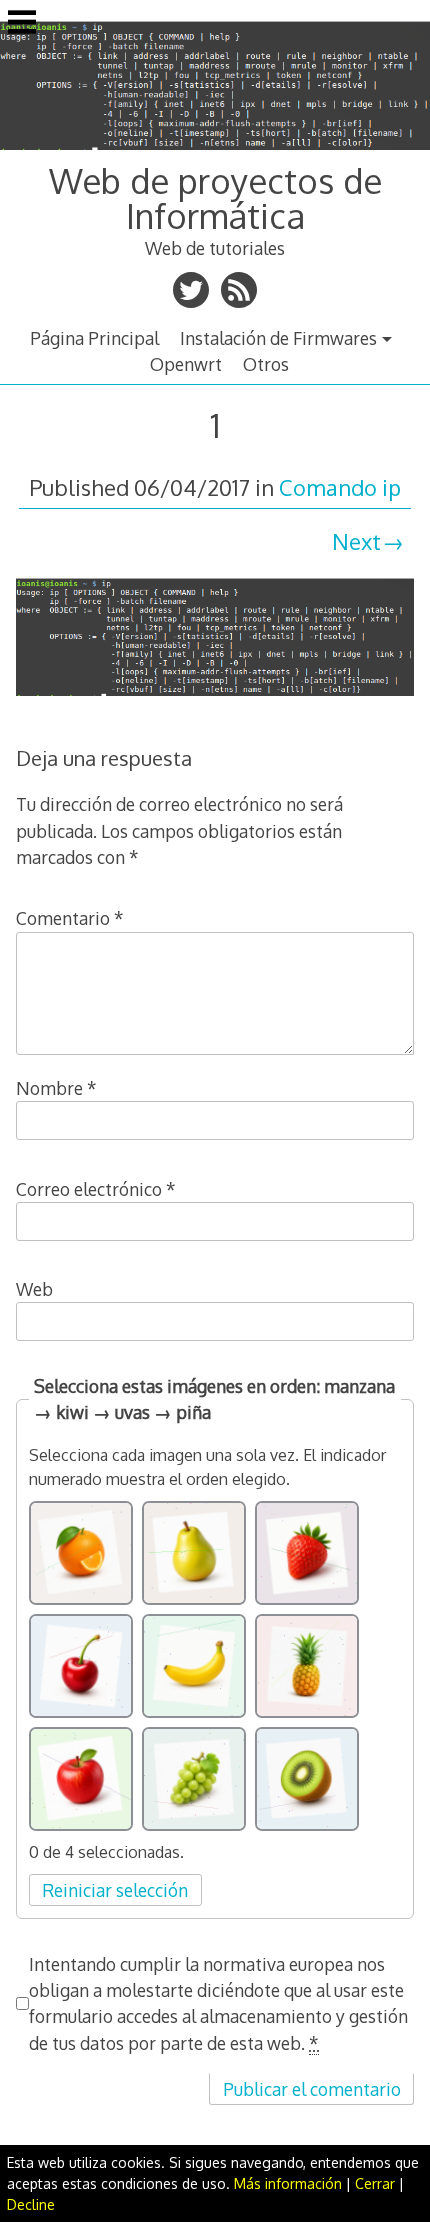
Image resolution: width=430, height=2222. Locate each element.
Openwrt (186, 364)
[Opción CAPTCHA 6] (307, 1666)
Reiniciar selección (115, 1890)
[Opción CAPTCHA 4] (81, 1666)
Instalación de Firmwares (278, 338)
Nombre (56, 1088)
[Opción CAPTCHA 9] (307, 1779)
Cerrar (375, 2183)
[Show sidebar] (22, 24)
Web (34, 1289)
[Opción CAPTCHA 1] (81, 1553)
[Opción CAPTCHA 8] (194, 1779)
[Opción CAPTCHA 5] (194, 1666)
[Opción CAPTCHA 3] (307, 1553)
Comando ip (340, 487)
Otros (266, 364)
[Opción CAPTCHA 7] (81, 1779)
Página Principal (94, 338)
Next (356, 541)
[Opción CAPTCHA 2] (194, 1553)
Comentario (70, 918)
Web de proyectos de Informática (215, 197)
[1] (215, 699)
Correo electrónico (96, 1189)
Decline (31, 2204)
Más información (288, 2183)
